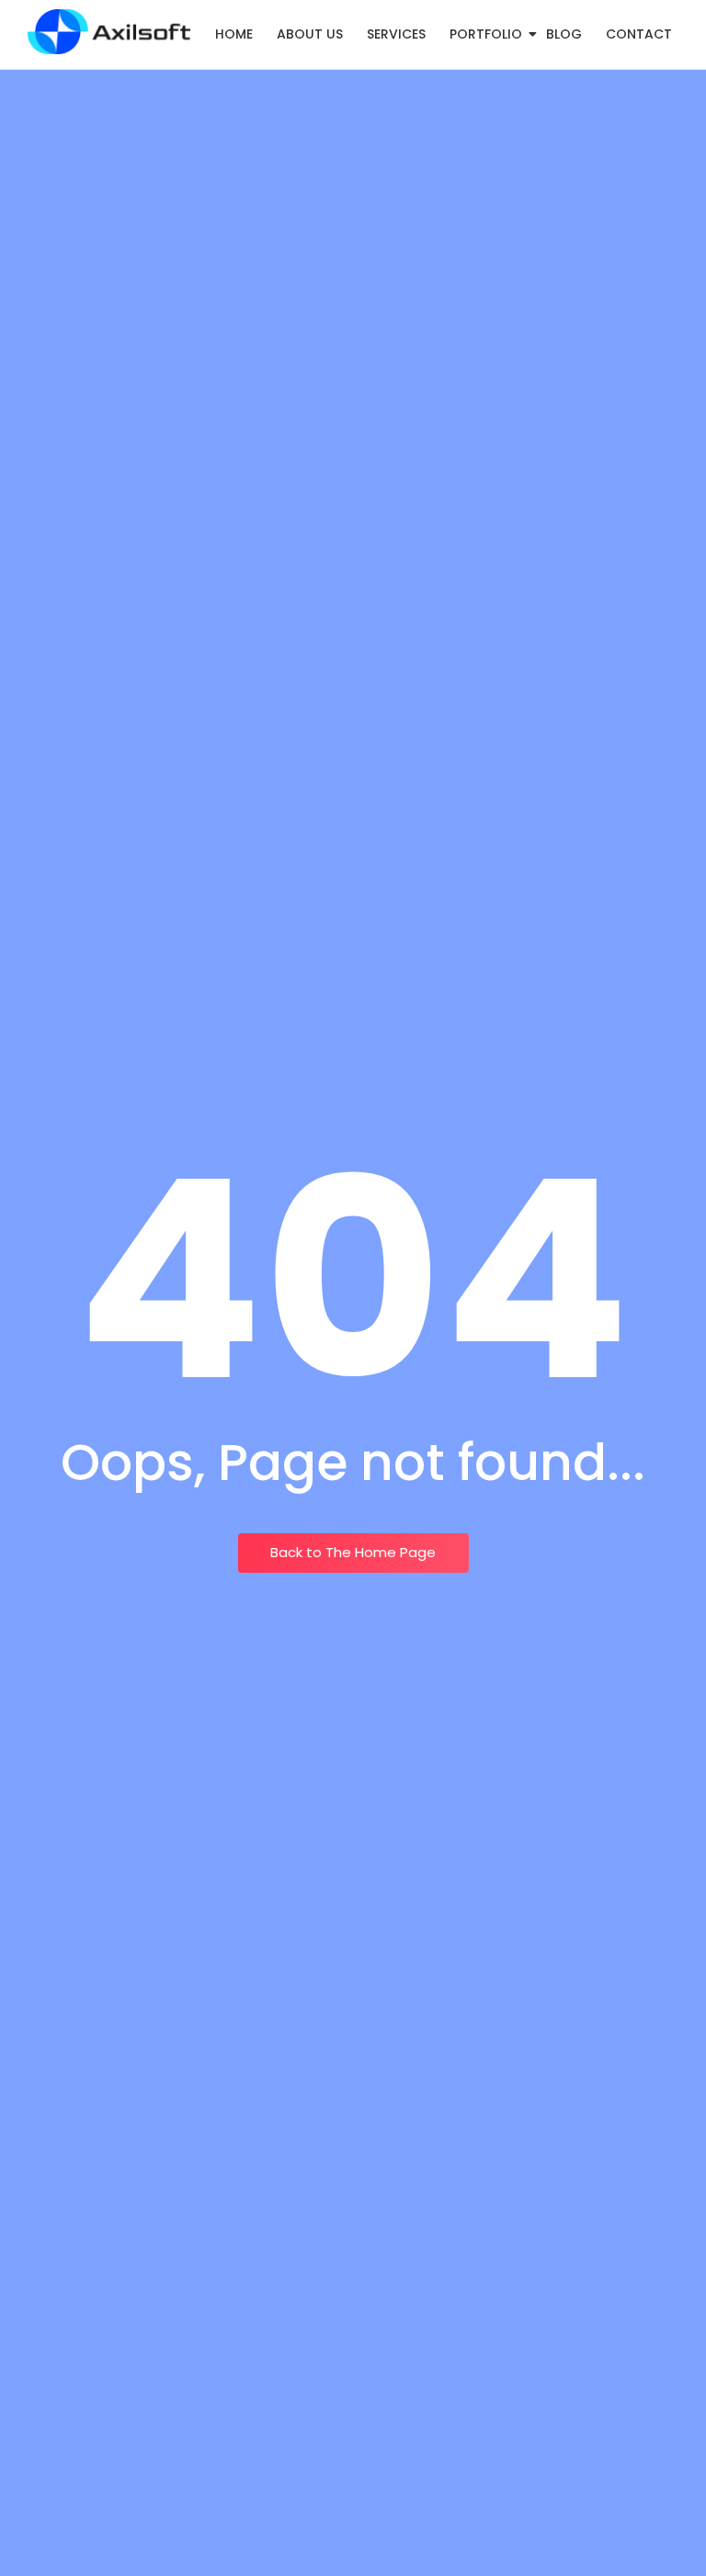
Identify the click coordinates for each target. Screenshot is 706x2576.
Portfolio (486, 34)
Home (234, 34)
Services (396, 34)
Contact (639, 34)
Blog (564, 34)
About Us (310, 34)
